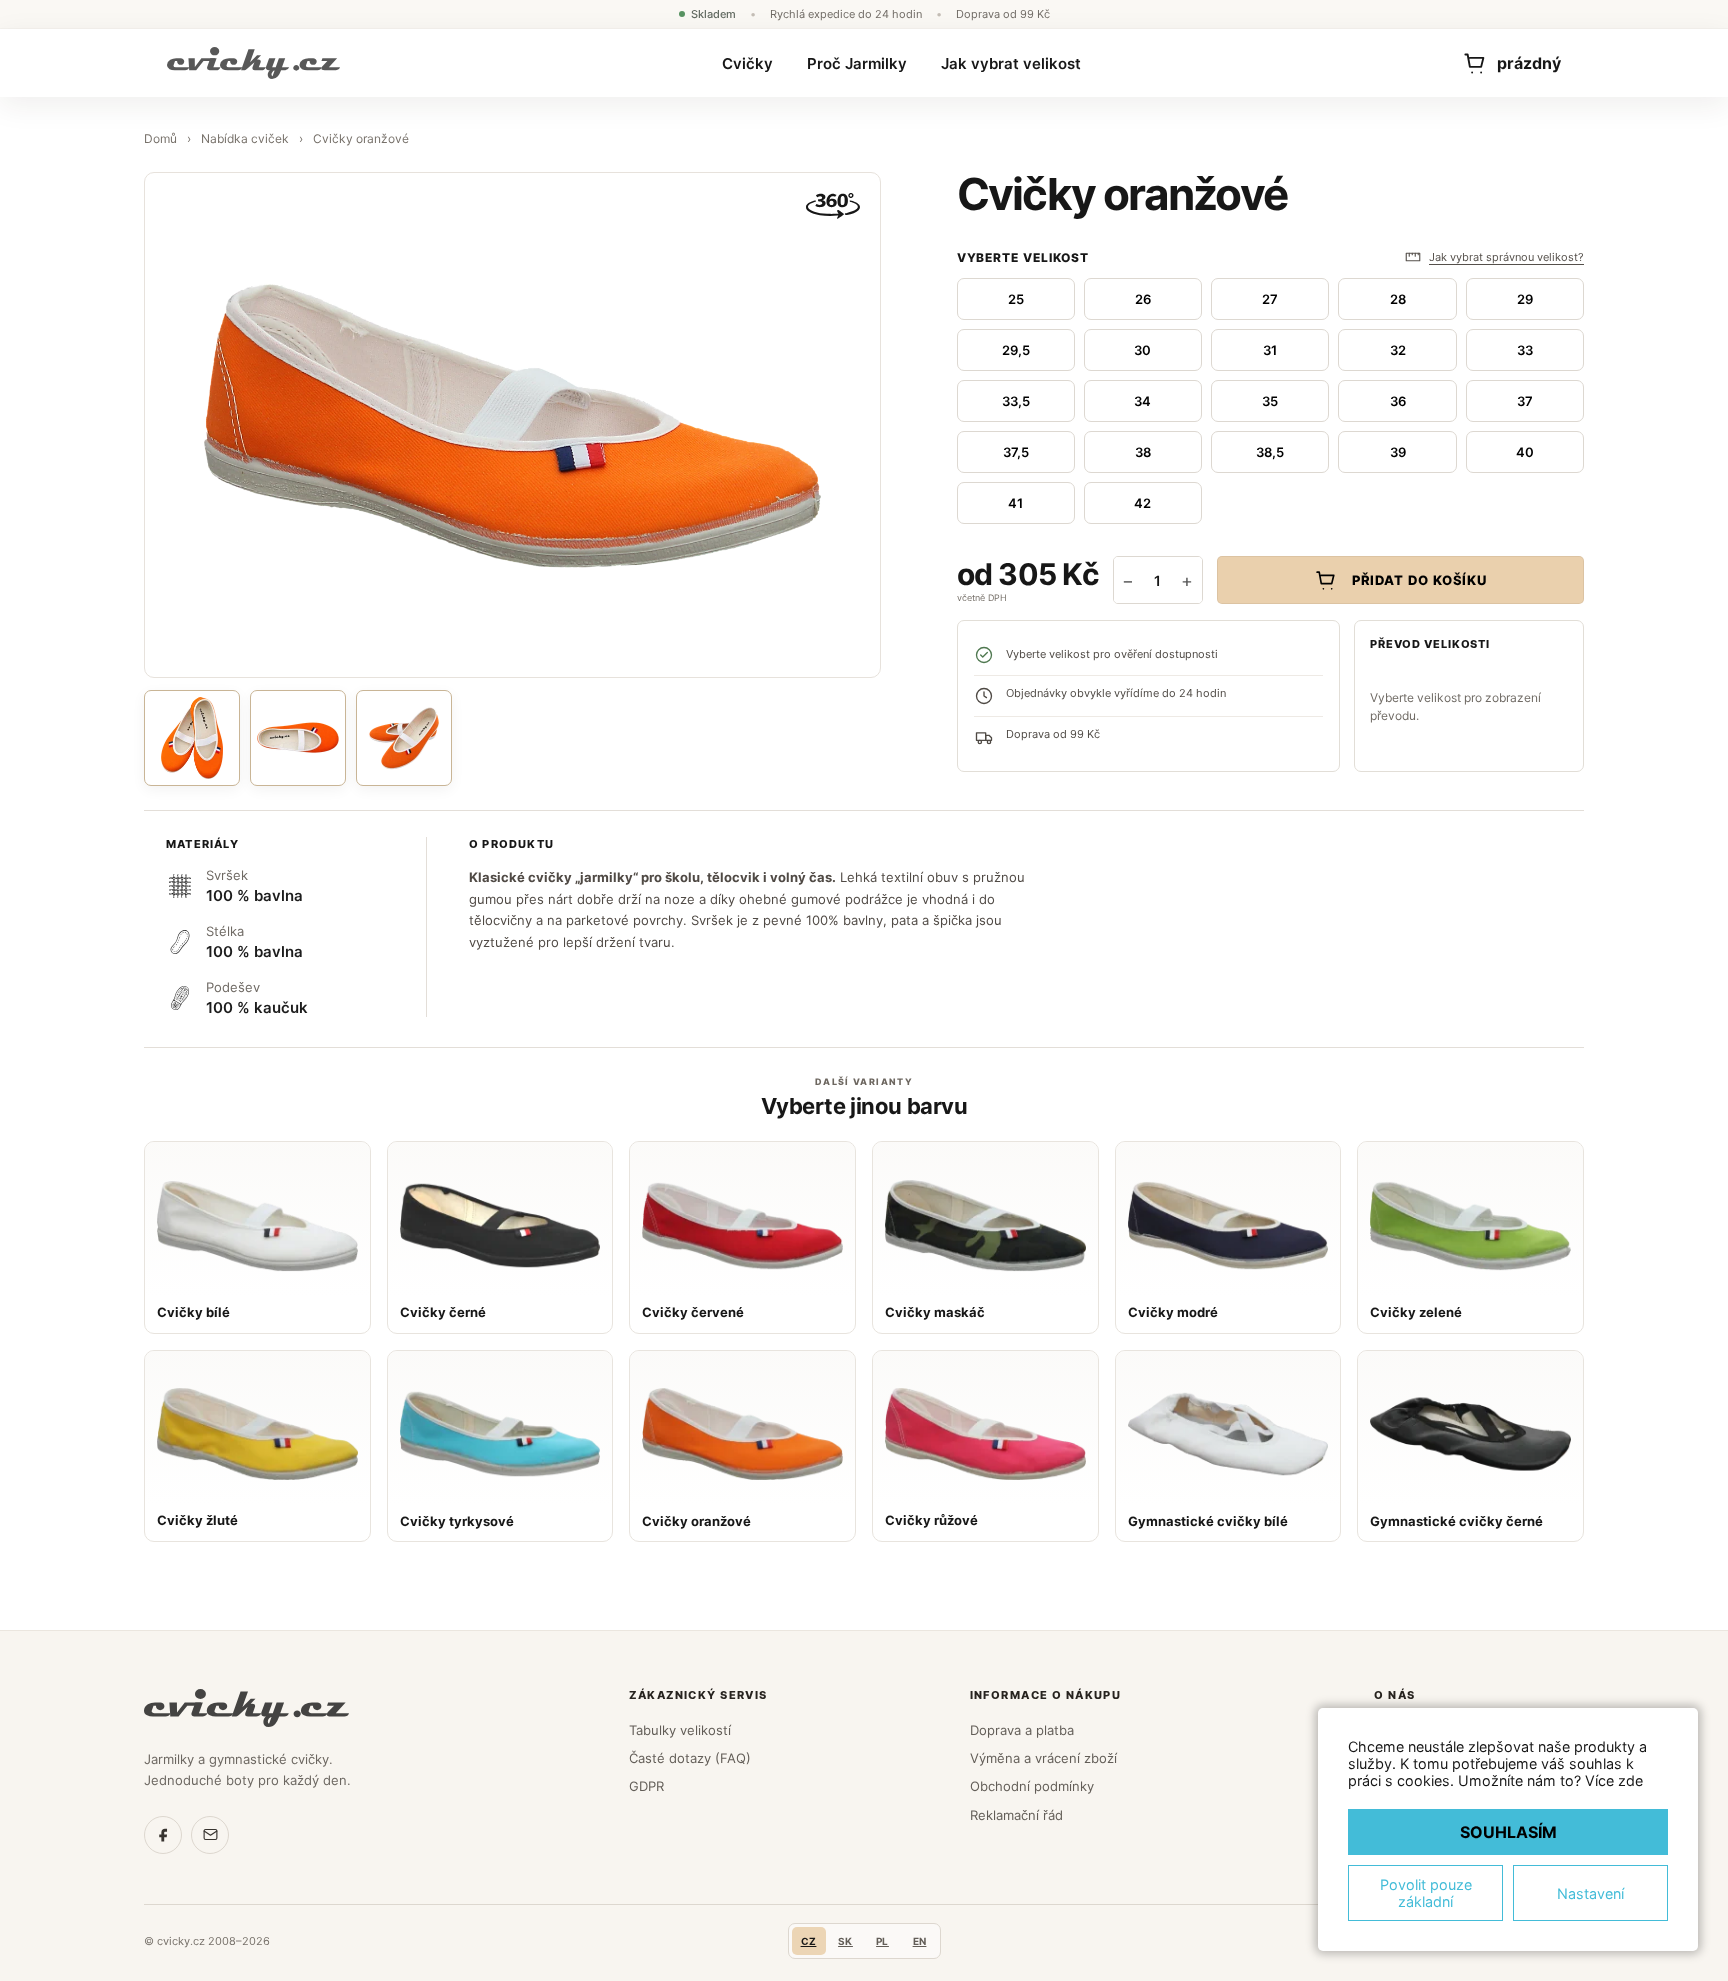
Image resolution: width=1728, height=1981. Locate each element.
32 (1398, 350)
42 (1142, 503)
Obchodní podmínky (1032, 1786)
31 (1270, 350)
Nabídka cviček (245, 138)
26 (1143, 299)
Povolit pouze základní (1426, 1893)
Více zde (1614, 1780)
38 (1143, 452)
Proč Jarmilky (857, 63)
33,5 (1016, 401)
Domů (160, 138)
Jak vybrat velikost (1011, 63)
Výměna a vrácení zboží (1043, 1758)
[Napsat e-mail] (210, 1835)
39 (1398, 452)
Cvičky (747, 63)
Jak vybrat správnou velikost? (1506, 257)
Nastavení (1590, 1893)
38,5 (1270, 452)
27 (1270, 299)
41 (1015, 503)
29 (1525, 299)
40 (1525, 452)
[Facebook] (163, 1835)
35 (1270, 401)
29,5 (1016, 350)
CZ (809, 1941)
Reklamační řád (1016, 1815)
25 (1016, 299)
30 (1142, 350)
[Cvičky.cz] (246, 1708)
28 (1398, 299)
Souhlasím (1508, 1832)
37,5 (1016, 452)
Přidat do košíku (1420, 580)
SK (845, 1941)
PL (882, 1941)
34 (1142, 401)
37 (1525, 401)
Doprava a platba (1022, 1730)
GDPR (646, 1786)
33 (1525, 350)
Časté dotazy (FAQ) (690, 1758)
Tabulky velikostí (680, 1730)
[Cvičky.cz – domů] (253, 63)
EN (920, 1941)
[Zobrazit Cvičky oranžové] (192, 738)
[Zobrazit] (404, 738)
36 (1398, 401)
